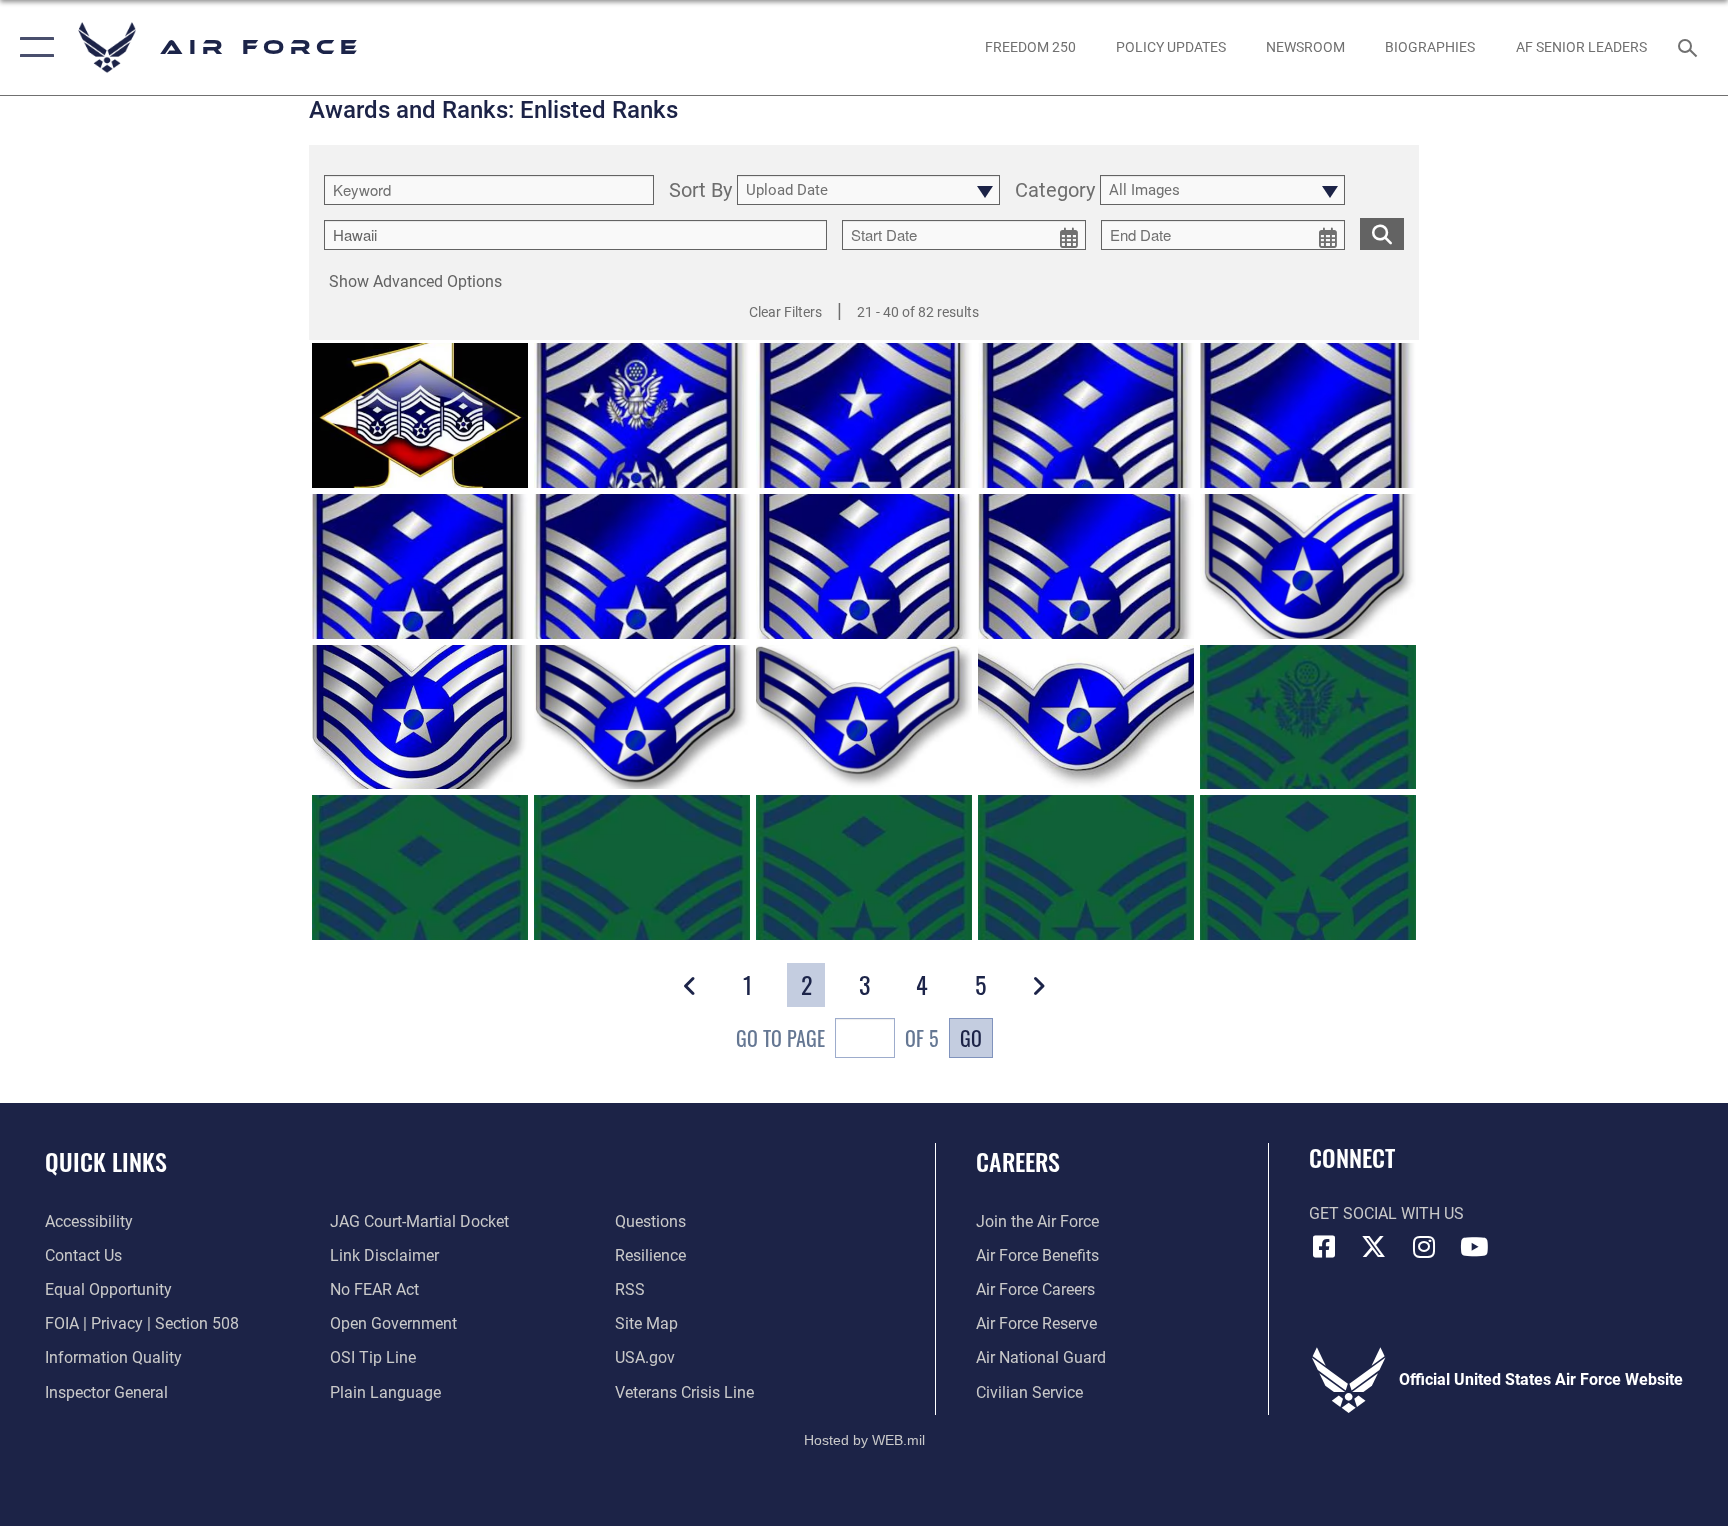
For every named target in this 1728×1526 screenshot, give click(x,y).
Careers (1018, 1161)
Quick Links (106, 1161)
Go (971, 1038)
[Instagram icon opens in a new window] (1424, 1247)
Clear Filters (785, 312)
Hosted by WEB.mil (864, 1440)
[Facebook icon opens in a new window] (1324, 1247)
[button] (32, 47)
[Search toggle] (1690, 47)
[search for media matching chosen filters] (1382, 234)
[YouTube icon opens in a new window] (1474, 1247)
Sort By (700, 191)
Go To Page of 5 (837, 1038)
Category (1055, 191)
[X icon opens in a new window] (1374, 1247)
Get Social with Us (1386, 1213)
